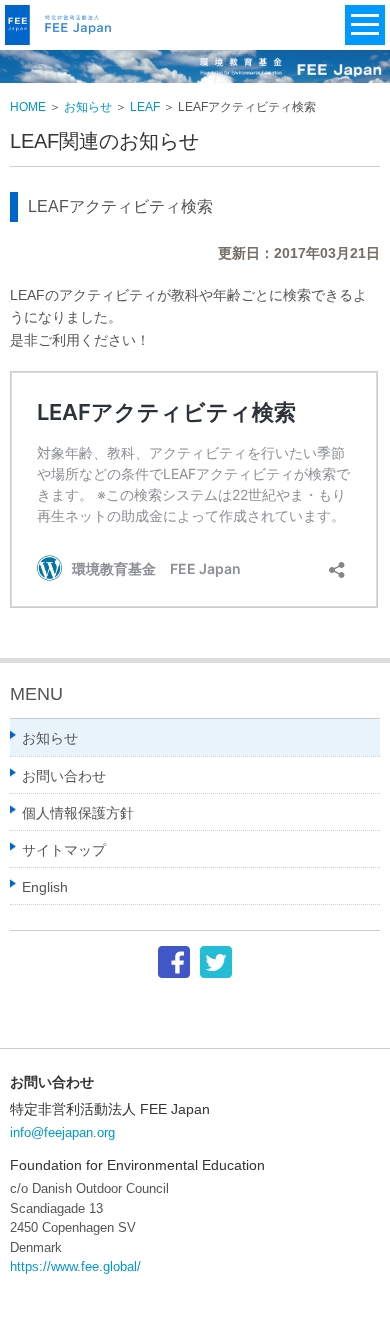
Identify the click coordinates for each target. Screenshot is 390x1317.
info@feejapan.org (62, 1132)
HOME (28, 107)
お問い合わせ (64, 776)
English (45, 887)
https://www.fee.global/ (75, 1266)
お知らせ (88, 107)
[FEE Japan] (63, 40)
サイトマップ (64, 850)
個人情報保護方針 (78, 813)
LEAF (145, 107)
